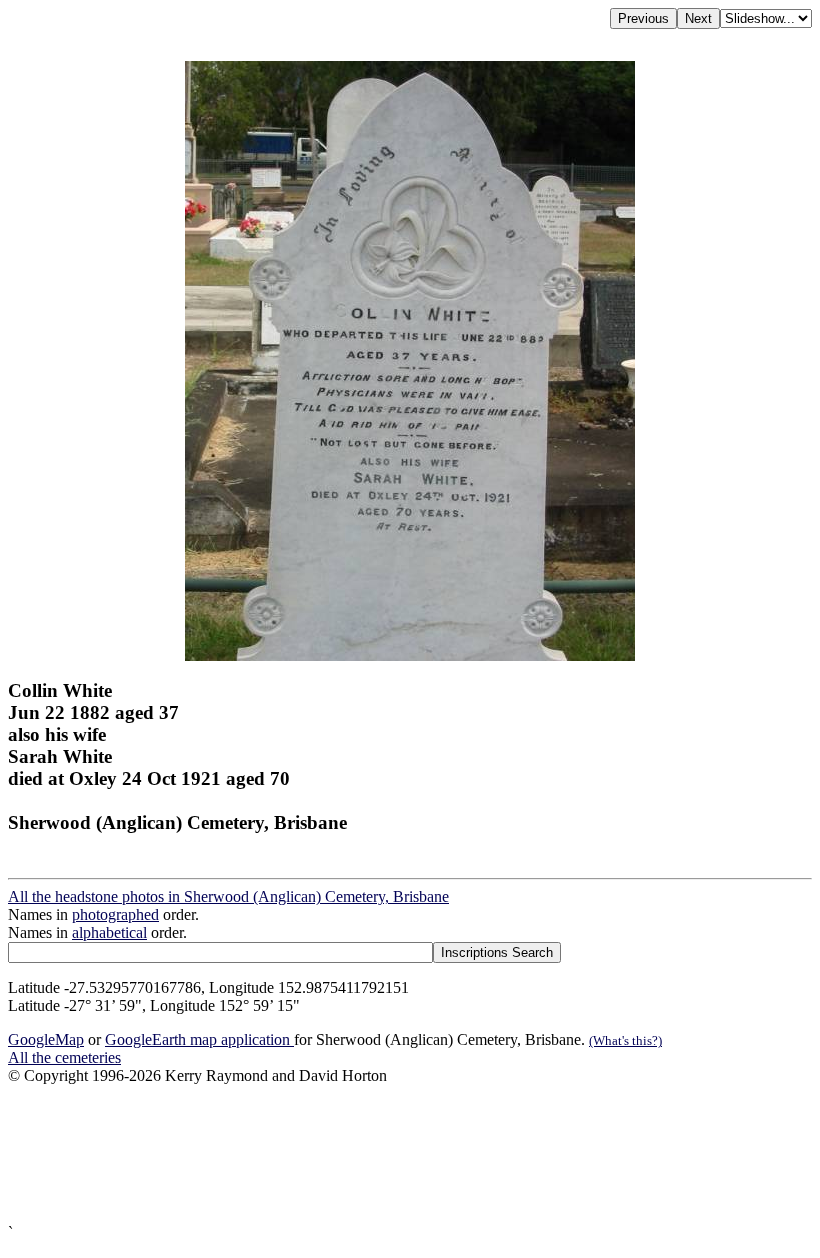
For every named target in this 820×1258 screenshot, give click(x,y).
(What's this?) (625, 1040)
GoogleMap (46, 1039)
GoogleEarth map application (199, 1039)
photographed (115, 914)
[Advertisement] (410, 1154)
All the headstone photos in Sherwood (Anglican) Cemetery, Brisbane (228, 896)
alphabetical (109, 932)
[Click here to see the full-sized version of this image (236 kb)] (410, 655)
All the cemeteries (64, 1057)
